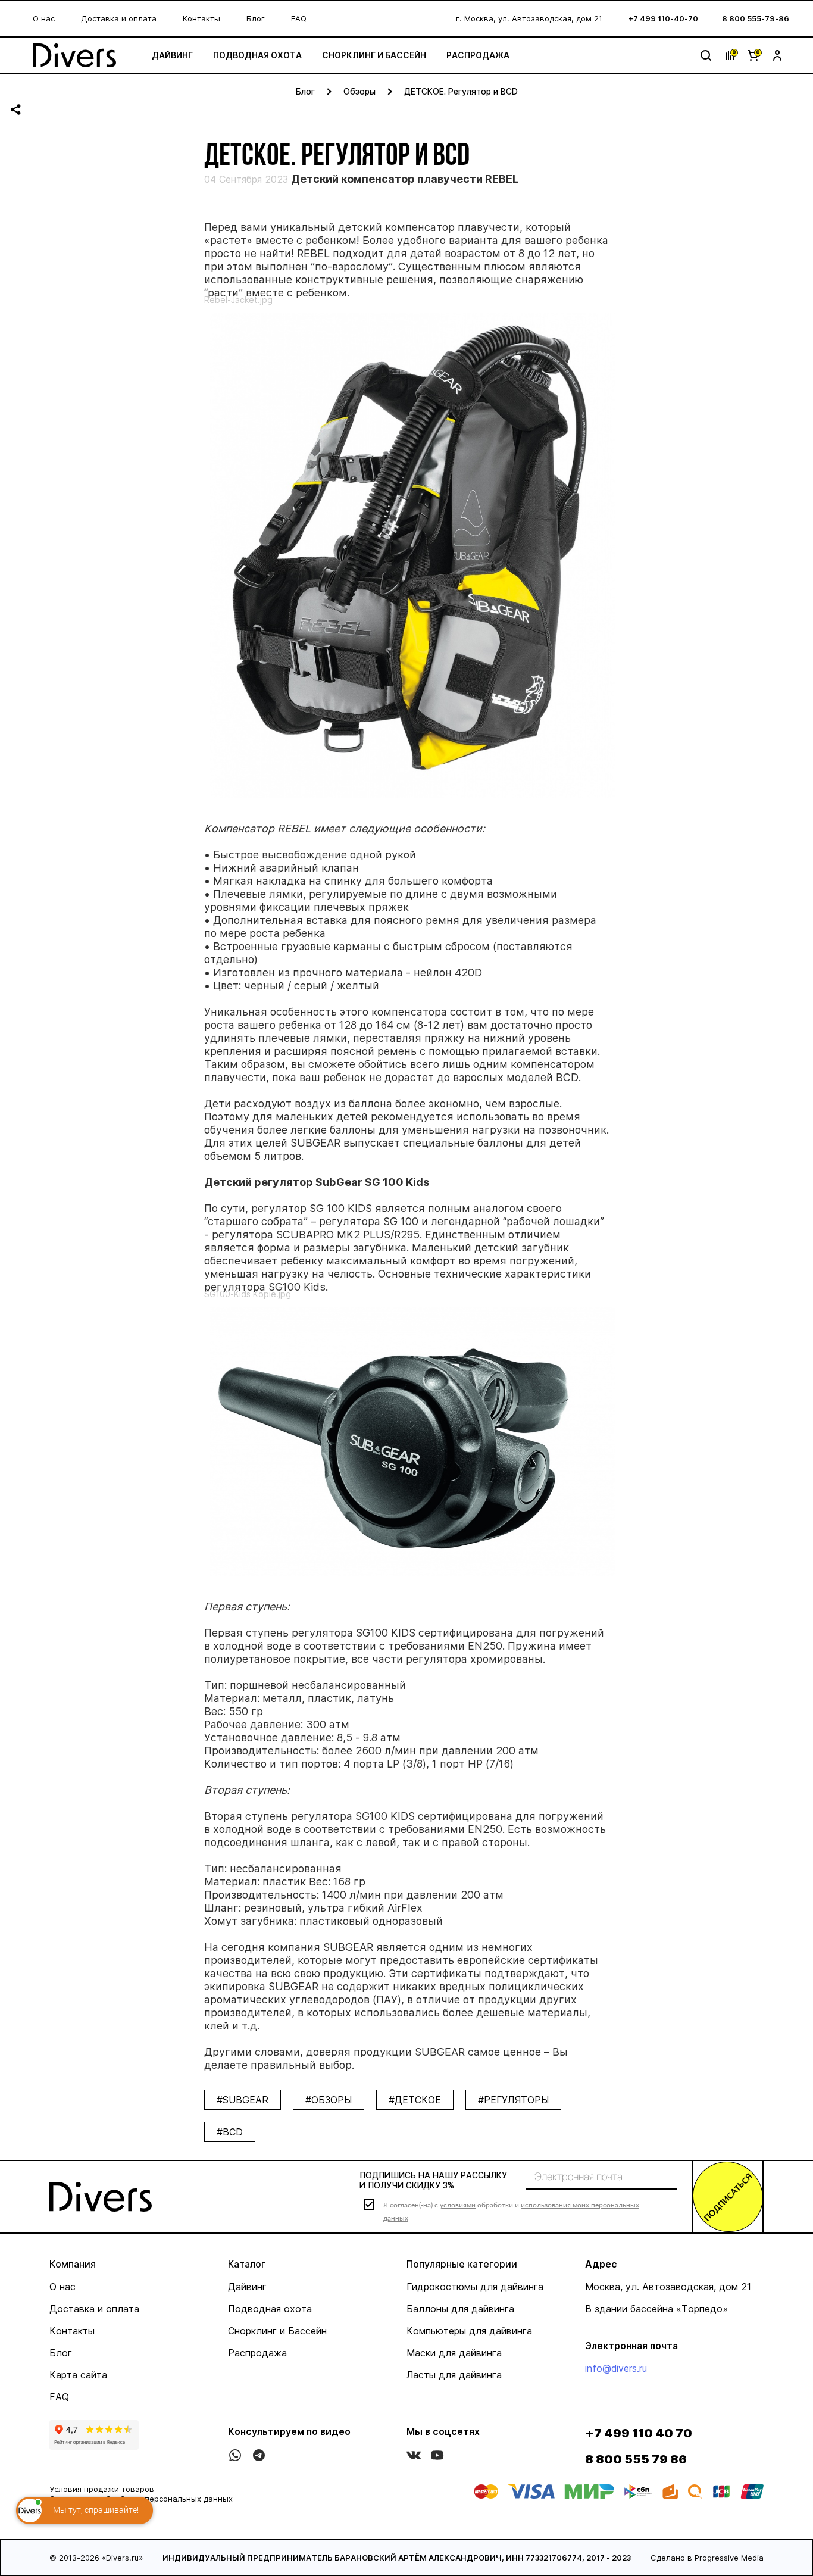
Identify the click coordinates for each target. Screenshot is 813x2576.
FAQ (299, 18)
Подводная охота (257, 55)
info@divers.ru (616, 2368)
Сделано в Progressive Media (707, 2558)
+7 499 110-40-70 (663, 18)
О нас (44, 18)
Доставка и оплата (119, 18)
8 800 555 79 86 (636, 2459)
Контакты (201, 18)
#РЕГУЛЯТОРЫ (513, 2100)
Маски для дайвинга (454, 2353)
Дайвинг (172, 55)
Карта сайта (78, 2375)
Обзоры (359, 91)
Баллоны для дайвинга (460, 2309)
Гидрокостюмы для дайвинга (475, 2287)
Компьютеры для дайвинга (469, 2331)
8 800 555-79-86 (756, 18)
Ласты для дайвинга (454, 2375)
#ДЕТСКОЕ (415, 2100)
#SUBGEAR (243, 2100)
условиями (458, 2205)
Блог (256, 18)
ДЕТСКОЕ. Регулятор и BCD (461, 91)
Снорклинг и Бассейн (374, 55)
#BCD (230, 2132)
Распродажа (478, 55)
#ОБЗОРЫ (329, 2100)
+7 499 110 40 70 (639, 2433)
